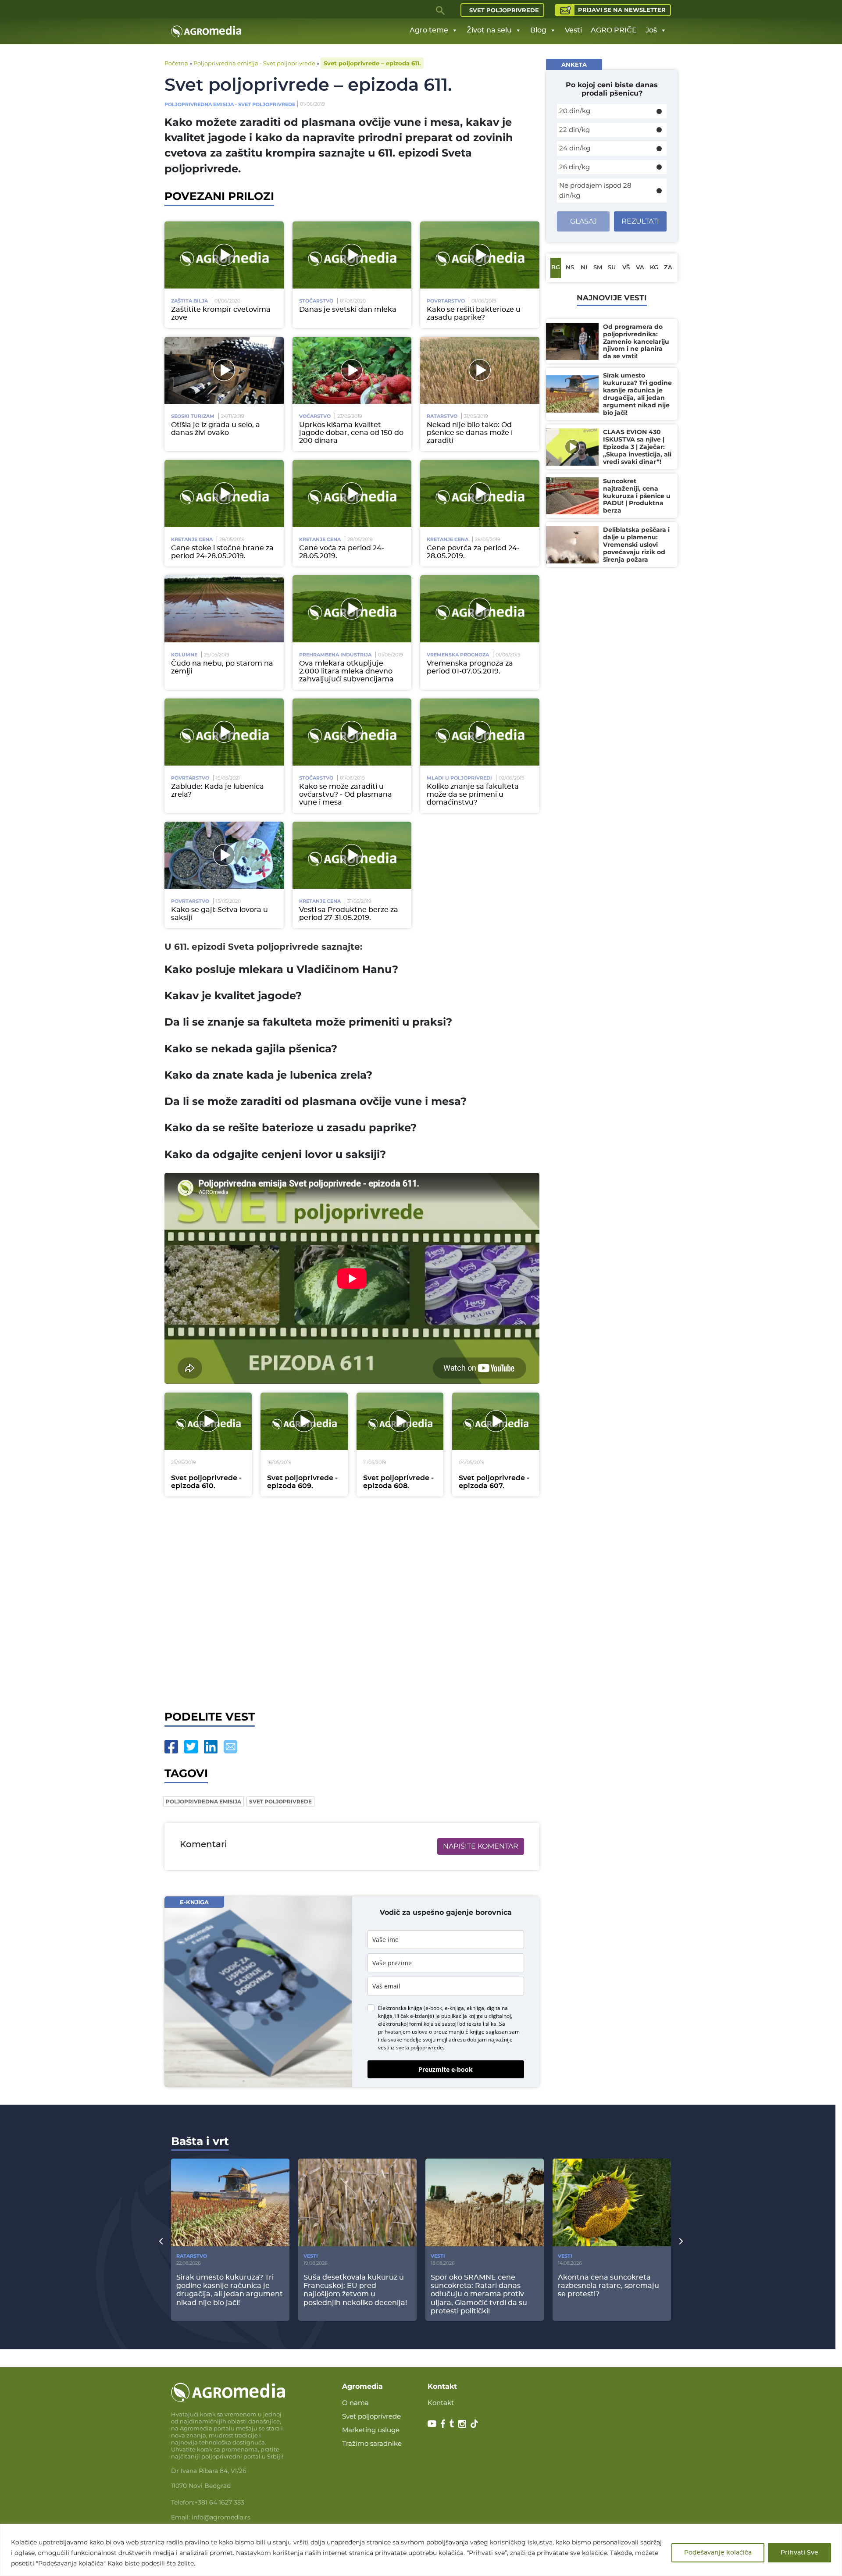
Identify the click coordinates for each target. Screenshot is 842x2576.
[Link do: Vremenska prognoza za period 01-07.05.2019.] (480, 609)
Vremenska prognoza (458, 655)
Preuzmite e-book (446, 2069)
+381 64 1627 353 (219, 2502)
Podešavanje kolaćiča (718, 2553)
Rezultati (640, 221)
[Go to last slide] (161, 2241)
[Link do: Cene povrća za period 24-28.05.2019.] (480, 493)
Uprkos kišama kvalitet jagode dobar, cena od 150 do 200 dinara (351, 433)
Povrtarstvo (446, 301)
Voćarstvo (315, 416)
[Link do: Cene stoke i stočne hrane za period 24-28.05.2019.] (224, 493)
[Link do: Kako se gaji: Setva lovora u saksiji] (224, 855)
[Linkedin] (211, 1747)
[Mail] (230, 1747)
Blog (538, 30)
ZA (668, 268)
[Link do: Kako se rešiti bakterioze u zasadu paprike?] (480, 255)
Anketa (574, 64)
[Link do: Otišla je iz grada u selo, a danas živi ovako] (224, 370)
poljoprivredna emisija (203, 1801)
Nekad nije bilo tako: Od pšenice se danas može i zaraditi (470, 433)
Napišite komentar (481, 1846)
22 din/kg (574, 130)
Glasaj (583, 221)
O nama (355, 2403)
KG (654, 268)
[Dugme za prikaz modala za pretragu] (441, 10)
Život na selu (489, 30)
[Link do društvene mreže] (432, 2423)
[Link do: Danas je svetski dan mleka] (352, 255)
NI (584, 268)
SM (598, 268)
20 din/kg (575, 111)
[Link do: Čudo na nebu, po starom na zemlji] (224, 609)
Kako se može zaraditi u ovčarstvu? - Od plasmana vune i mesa (346, 795)
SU (612, 268)
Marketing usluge (371, 2430)
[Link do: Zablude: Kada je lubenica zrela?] (224, 732)
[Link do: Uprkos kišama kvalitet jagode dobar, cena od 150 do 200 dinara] (352, 370)
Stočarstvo (316, 301)
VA (640, 268)
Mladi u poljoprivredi (459, 778)
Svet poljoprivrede (504, 10)
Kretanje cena (192, 539)
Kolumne (184, 655)
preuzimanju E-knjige (459, 2032)
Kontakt (441, 2403)
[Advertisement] (352, 1603)
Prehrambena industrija (335, 655)
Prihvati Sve (799, 2553)
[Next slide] (681, 2241)
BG (556, 268)
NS (570, 268)
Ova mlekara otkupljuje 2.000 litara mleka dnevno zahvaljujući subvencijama (346, 671)
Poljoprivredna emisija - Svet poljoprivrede (254, 63)
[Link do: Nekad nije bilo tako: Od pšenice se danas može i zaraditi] (480, 370)
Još (651, 30)
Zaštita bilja (189, 301)
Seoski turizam (193, 416)
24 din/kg (575, 148)
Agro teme (429, 30)
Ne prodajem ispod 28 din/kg (595, 190)
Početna (176, 63)
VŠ (626, 268)
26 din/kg (574, 167)
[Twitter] (191, 1747)
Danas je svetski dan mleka (348, 310)
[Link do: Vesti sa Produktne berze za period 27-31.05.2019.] (352, 855)
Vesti (573, 30)
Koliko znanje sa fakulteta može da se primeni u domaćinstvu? (473, 795)
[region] (421, 2550)
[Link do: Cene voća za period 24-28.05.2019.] (352, 493)
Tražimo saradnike (372, 2443)
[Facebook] (171, 1747)
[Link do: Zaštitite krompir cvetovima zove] (224, 255)
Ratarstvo (442, 416)
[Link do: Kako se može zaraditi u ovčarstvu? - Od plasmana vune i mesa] (352, 732)
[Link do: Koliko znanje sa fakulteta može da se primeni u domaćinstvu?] (480, 732)
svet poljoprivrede (280, 1801)
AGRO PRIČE (614, 30)
